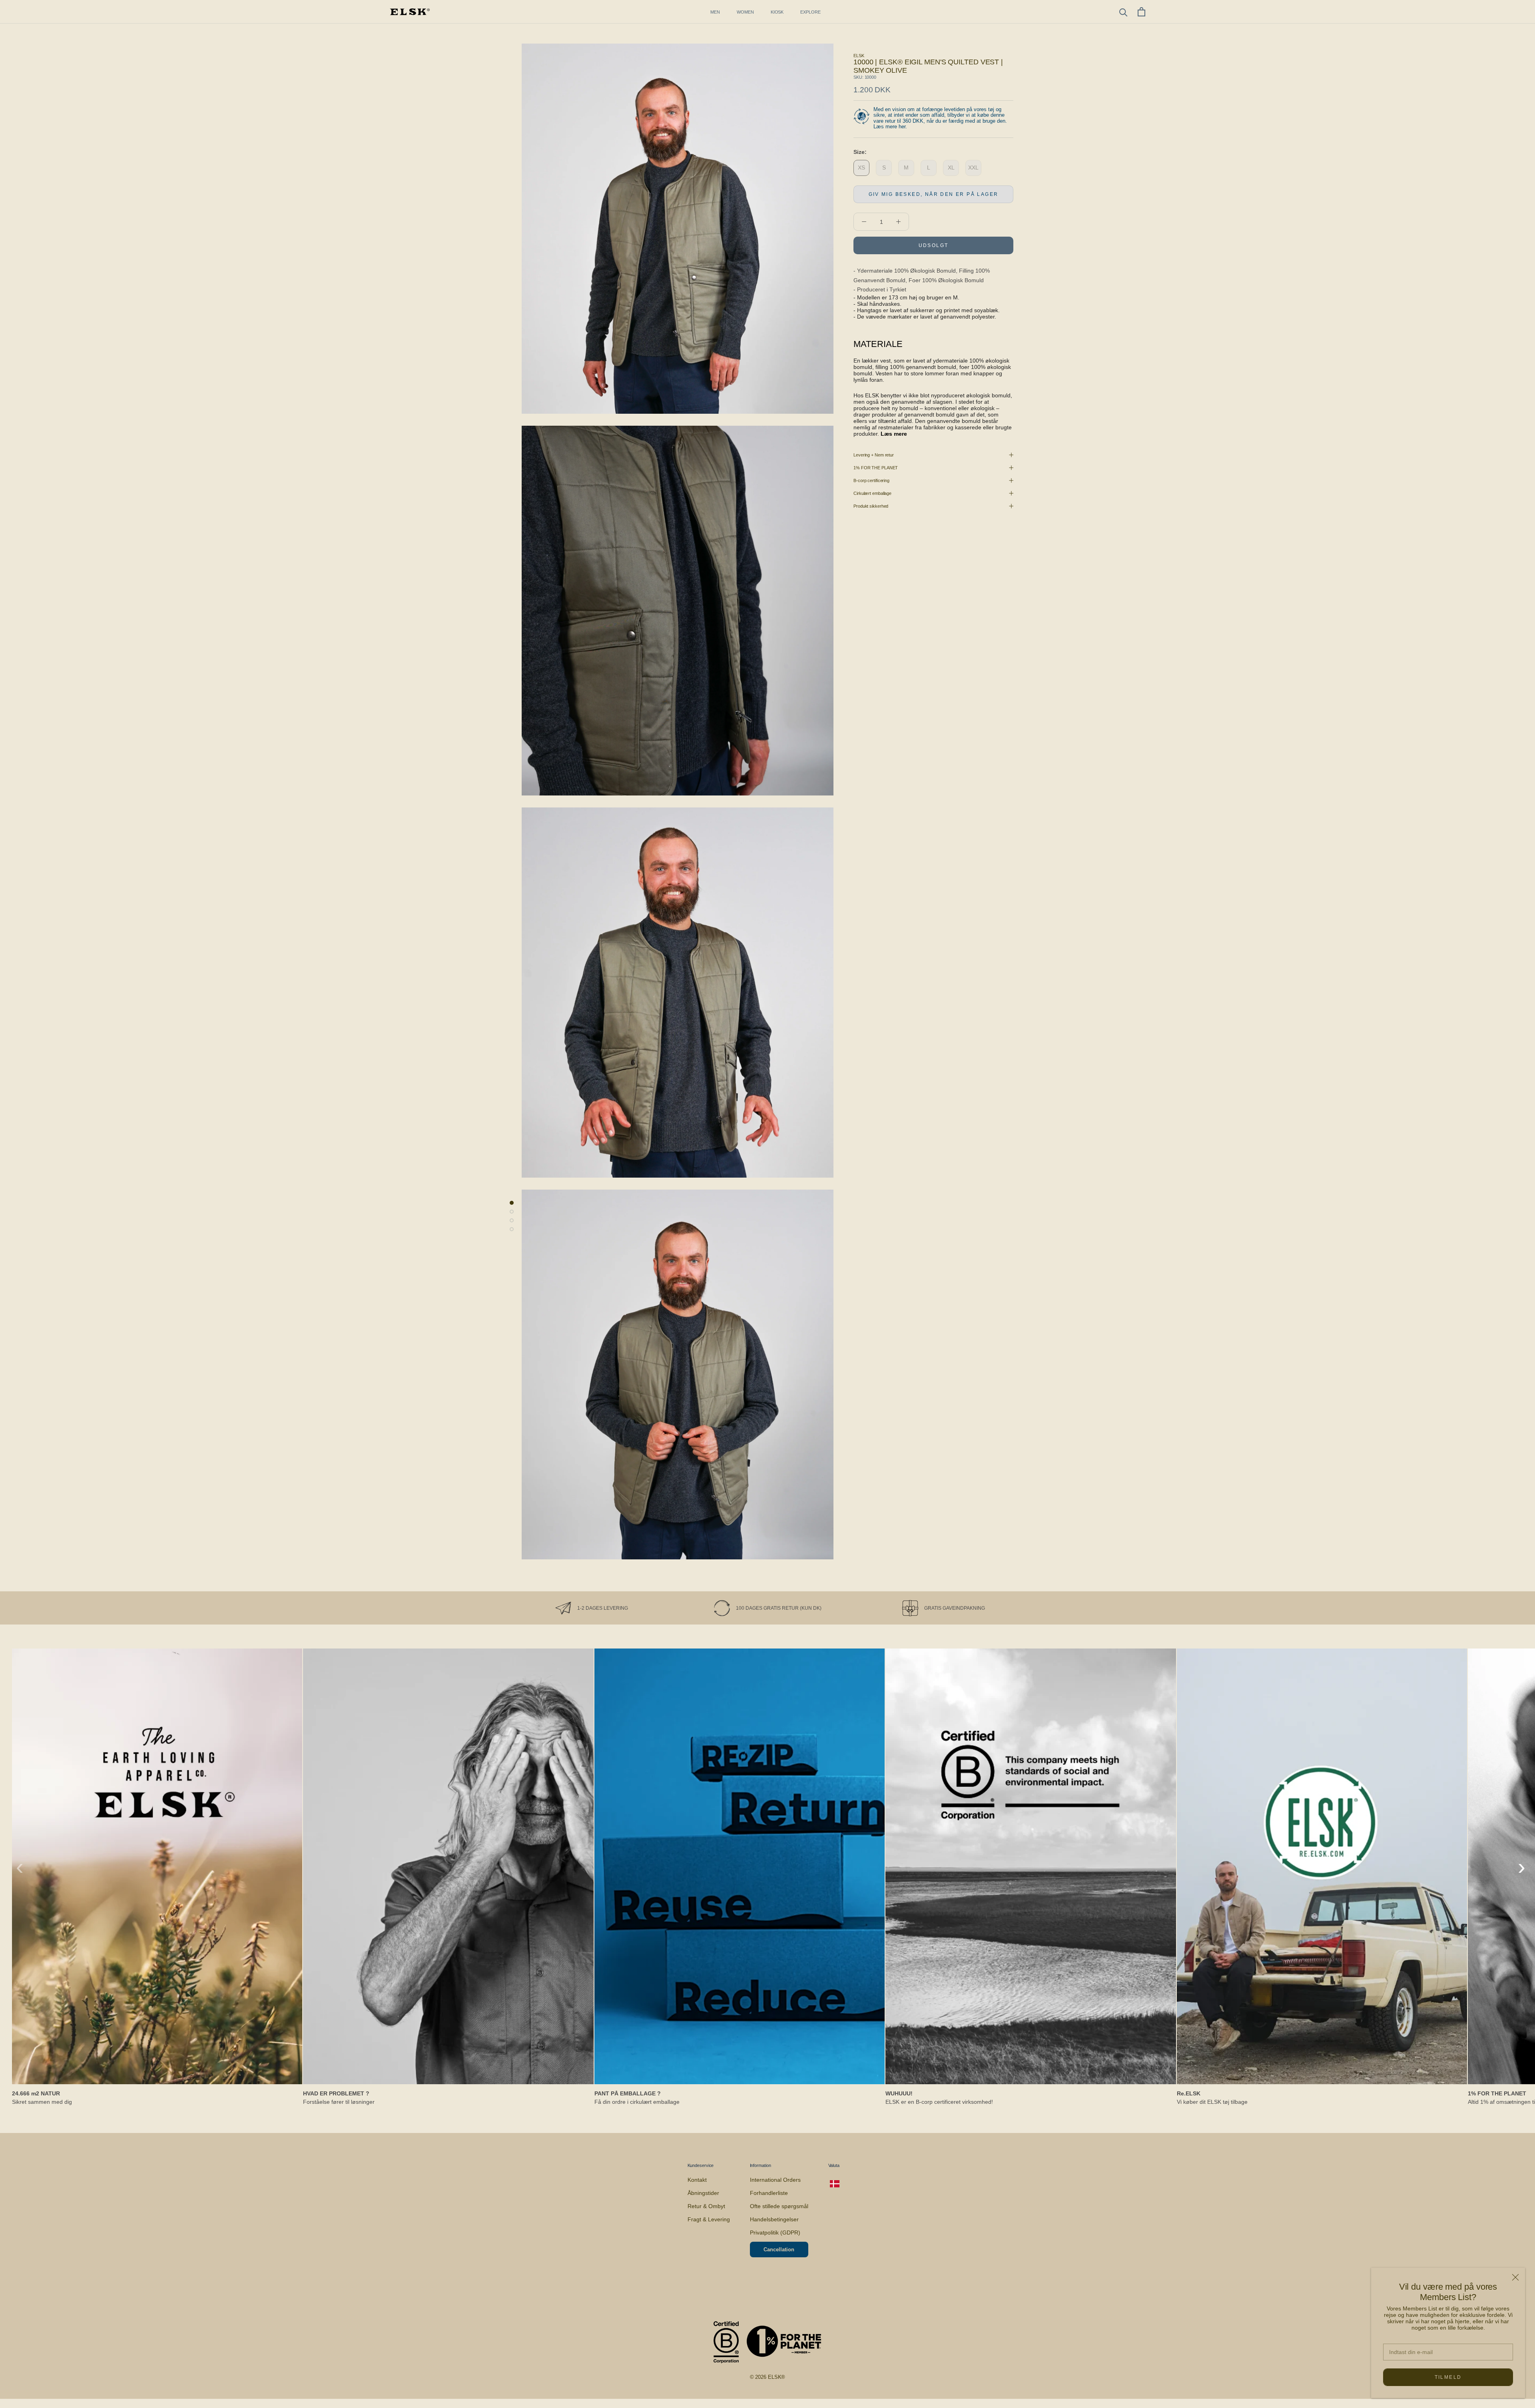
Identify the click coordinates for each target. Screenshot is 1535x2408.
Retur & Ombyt (706, 2206)
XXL (973, 167)
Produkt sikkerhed (871, 506)
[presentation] (20, 1867)
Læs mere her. (890, 127)
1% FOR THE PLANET (876, 468)
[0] (1141, 12)
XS (861, 167)
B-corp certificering (871, 480)
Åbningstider (703, 2193)
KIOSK (777, 12)
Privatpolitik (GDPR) (775, 2233)
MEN (715, 12)
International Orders (775, 2180)
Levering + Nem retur (874, 455)
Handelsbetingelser (774, 2219)
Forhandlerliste (769, 2193)
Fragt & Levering (709, 2219)
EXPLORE (810, 12)
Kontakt (697, 2180)
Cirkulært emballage (872, 493)
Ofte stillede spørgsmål (779, 2206)
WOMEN (745, 12)
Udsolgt (934, 245)
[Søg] (1123, 12)
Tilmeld (1448, 2377)
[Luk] (1515, 2277)
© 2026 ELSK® (768, 2377)
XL (951, 167)
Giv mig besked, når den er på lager (934, 194)
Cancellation (779, 2250)
